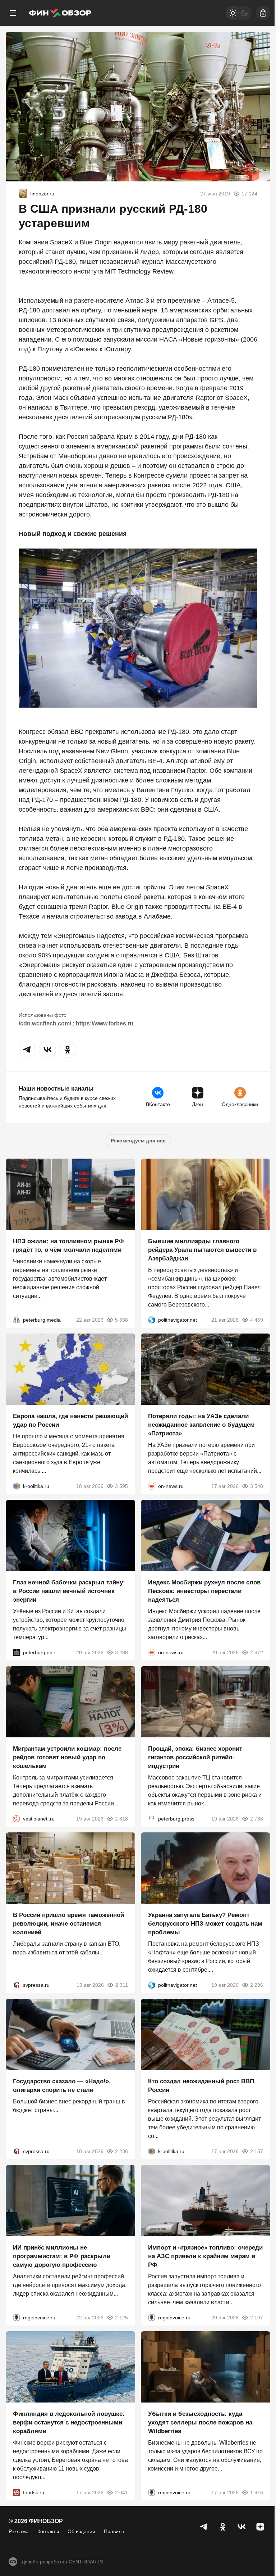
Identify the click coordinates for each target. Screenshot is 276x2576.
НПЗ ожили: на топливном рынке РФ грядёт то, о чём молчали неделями (68, 1246)
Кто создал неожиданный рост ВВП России (201, 2086)
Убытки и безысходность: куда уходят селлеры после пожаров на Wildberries (200, 2422)
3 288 (121, 1652)
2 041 (121, 2492)
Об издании (81, 2531)
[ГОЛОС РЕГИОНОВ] (17, 2318)
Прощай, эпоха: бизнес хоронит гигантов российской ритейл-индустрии (195, 1757)
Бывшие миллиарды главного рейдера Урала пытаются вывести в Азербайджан (202, 1250)
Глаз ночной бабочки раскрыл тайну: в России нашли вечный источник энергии (69, 1591)
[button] (27, 1050)
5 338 (121, 1320)
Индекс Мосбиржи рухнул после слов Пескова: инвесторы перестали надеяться (204, 1591)
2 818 (121, 1819)
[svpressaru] (17, 1985)
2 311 (122, 1985)
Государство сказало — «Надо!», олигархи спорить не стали (62, 2086)
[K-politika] (17, 1486)
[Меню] (13, 13)
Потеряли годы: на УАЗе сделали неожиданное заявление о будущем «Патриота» (201, 1425)
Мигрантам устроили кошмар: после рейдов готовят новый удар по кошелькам (67, 1757)
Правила (114, 2531)
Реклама (19, 2531)
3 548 (257, 1486)
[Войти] (263, 13)
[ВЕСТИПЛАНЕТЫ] (17, 1819)
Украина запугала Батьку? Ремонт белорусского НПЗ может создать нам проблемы (205, 1924)
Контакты (48, 2531)
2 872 (257, 1652)
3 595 (121, 1486)
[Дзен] (260, 2527)
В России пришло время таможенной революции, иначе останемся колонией (68, 1924)
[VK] (241, 2527)
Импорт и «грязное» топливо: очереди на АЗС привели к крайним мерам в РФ (205, 2256)
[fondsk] (17, 2492)
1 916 (257, 2492)
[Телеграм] (204, 2527)
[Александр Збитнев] (23, 194)
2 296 (257, 1985)
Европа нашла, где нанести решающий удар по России (70, 1420)
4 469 (257, 1320)
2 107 (257, 2318)
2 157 (257, 2151)
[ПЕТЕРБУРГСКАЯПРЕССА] (152, 1819)
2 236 (121, 2151)
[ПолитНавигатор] (152, 1320)
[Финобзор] (60, 13)
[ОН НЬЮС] (152, 1486)
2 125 (121, 2318)
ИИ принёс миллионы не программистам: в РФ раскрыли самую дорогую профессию (62, 2256)
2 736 (257, 1819)
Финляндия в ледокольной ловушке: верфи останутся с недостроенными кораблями (69, 2422)
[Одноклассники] (223, 2527)
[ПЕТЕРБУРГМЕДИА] (17, 1320)
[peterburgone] (17, 1652)
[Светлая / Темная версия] (239, 13)
